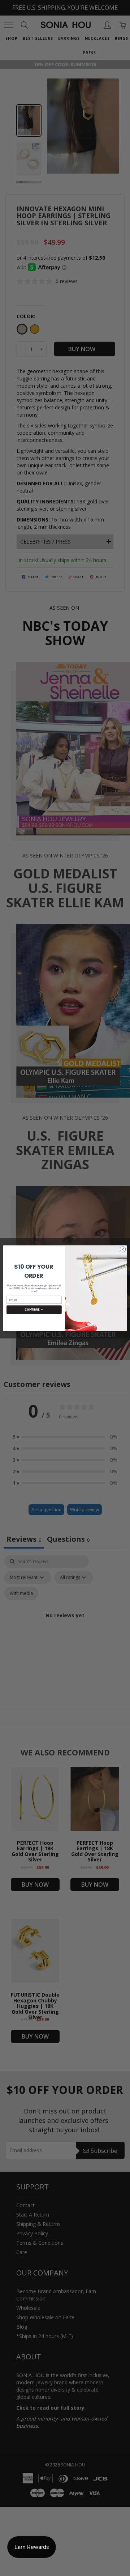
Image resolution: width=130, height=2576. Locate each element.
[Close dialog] (123, 1249)
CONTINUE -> (34, 1309)
